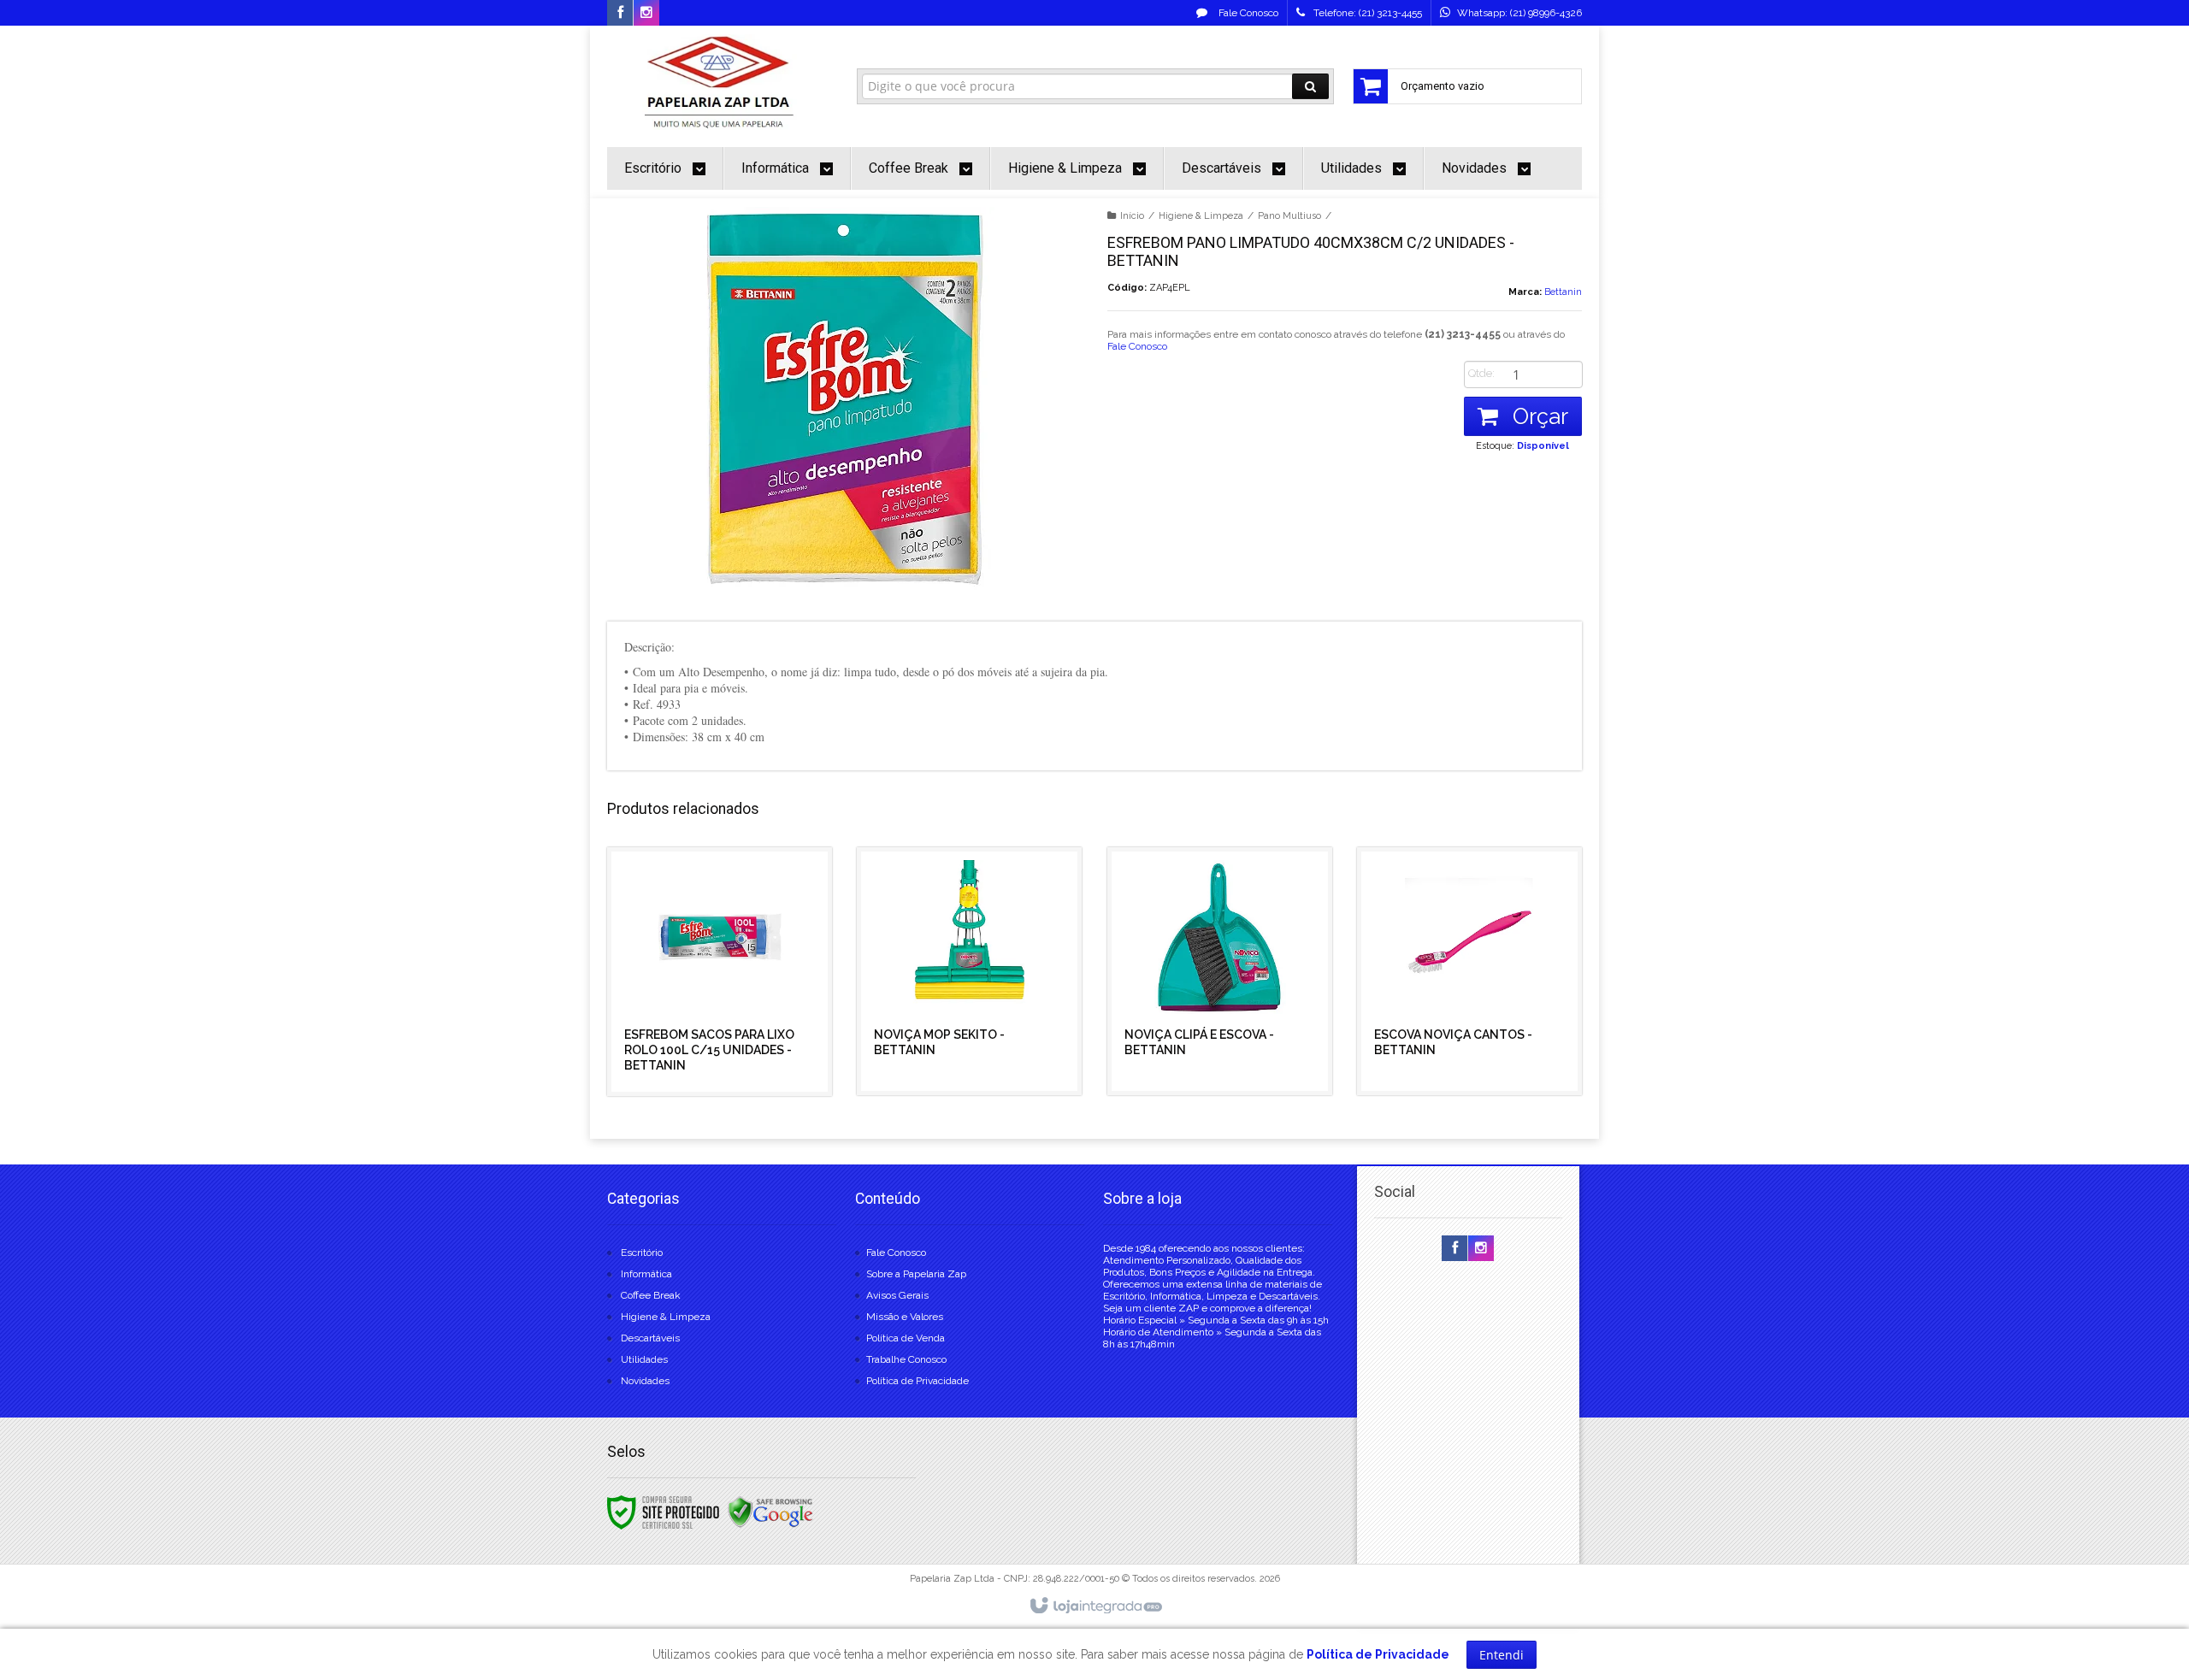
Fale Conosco (1247, 13)
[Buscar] (1310, 86)
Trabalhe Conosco (906, 1359)
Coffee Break (651, 1295)
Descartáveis (650, 1338)
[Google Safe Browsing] (770, 1512)
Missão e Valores (905, 1317)
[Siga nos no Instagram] (646, 14)
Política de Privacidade (917, 1381)
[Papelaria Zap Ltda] (720, 82)
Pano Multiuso (1289, 216)
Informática (646, 1274)
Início (1132, 216)
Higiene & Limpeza (1201, 216)
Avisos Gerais (897, 1295)
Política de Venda (906, 1338)
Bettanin (1563, 292)
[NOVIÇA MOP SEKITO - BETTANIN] (969, 971)
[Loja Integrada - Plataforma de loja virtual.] (1095, 1606)
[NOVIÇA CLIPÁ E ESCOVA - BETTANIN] (1220, 971)
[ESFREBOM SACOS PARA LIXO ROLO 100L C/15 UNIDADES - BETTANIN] (720, 972)
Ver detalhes (730, 1022)
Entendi (1502, 1655)
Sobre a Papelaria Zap (916, 1274)
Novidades (645, 1381)
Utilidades (644, 1359)
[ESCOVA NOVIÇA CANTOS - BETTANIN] (1469, 971)
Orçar (1537, 416)
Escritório (642, 1253)
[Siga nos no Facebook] (620, 14)
